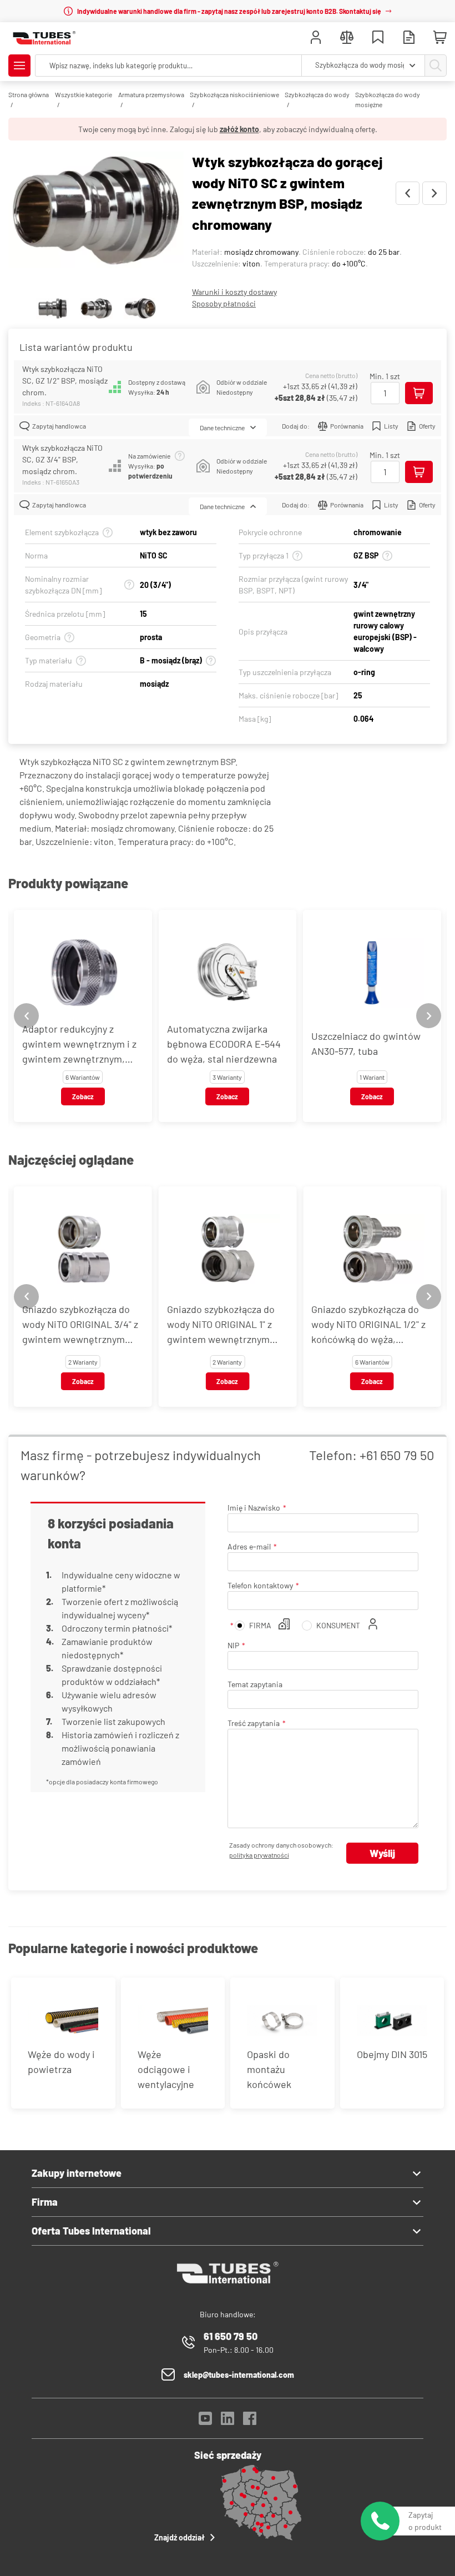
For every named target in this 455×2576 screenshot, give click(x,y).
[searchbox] (168, 66)
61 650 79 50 (231, 2336)
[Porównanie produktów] (347, 39)
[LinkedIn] (228, 2421)
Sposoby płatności (224, 303)
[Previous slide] (26, 1016)
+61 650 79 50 (397, 1455)
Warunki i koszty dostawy (234, 292)
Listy (391, 426)
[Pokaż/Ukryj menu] (19, 66)
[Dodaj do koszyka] (419, 393)
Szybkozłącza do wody (317, 94)
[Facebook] (250, 2421)
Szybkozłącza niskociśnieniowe (234, 94)
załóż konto (239, 129)
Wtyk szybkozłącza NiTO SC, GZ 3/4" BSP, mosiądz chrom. (62, 459)
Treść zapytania (254, 1723)
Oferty (427, 426)
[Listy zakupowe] (378, 39)
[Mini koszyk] (440, 38)
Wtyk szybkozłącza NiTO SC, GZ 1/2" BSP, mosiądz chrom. (65, 381)
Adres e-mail (249, 1546)
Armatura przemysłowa (151, 94)
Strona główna (29, 94)
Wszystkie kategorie (84, 94)
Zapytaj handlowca (59, 426)
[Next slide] (429, 1016)
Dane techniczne (222, 427)
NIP (233, 1645)
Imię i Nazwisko (254, 1508)
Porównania (347, 426)
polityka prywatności (259, 1855)
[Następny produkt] (434, 193)
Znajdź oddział (180, 2537)
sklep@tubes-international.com (239, 2375)
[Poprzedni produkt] (408, 193)
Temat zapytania (255, 1684)
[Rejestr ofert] (409, 39)
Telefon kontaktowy (260, 1585)
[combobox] (363, 66)
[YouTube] (205, 2421)
